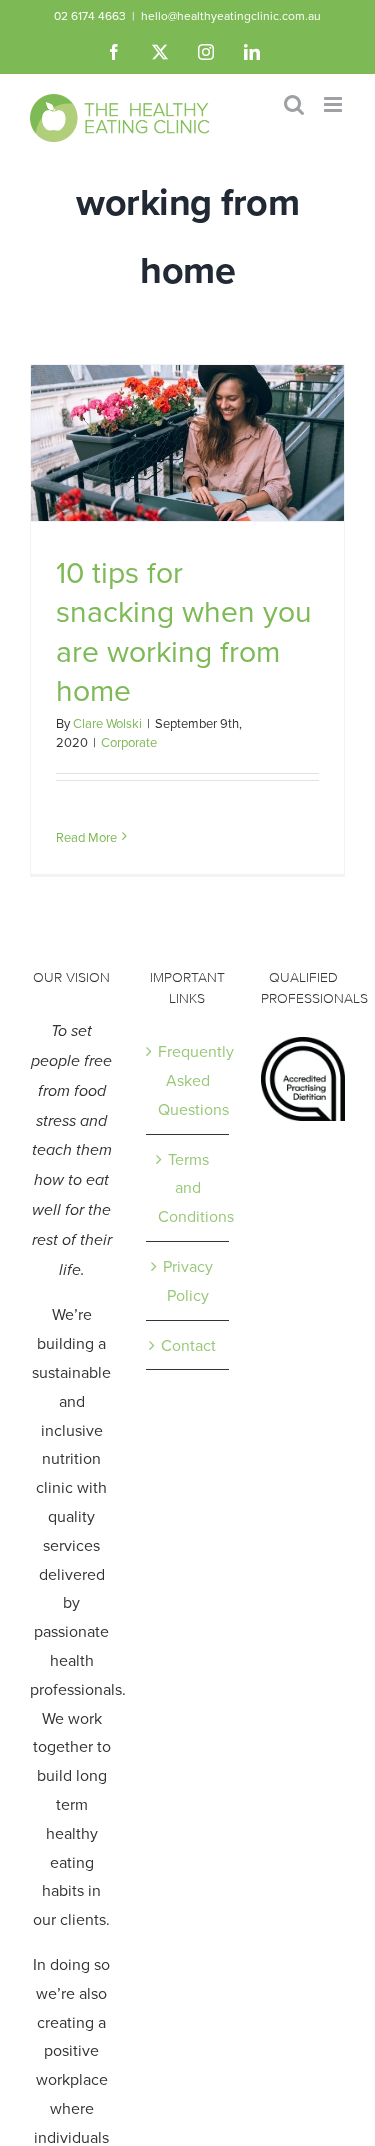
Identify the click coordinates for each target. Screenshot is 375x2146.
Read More (86, 837)
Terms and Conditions (189, 1188)
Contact (188, 1345)
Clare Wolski (107, 723)
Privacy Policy (188, 1280)
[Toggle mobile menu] (334, 104)
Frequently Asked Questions (189, 1080)
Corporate (129, 742)
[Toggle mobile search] (294, 104)
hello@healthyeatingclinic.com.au (231, 15)
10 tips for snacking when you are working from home (184, 630)
